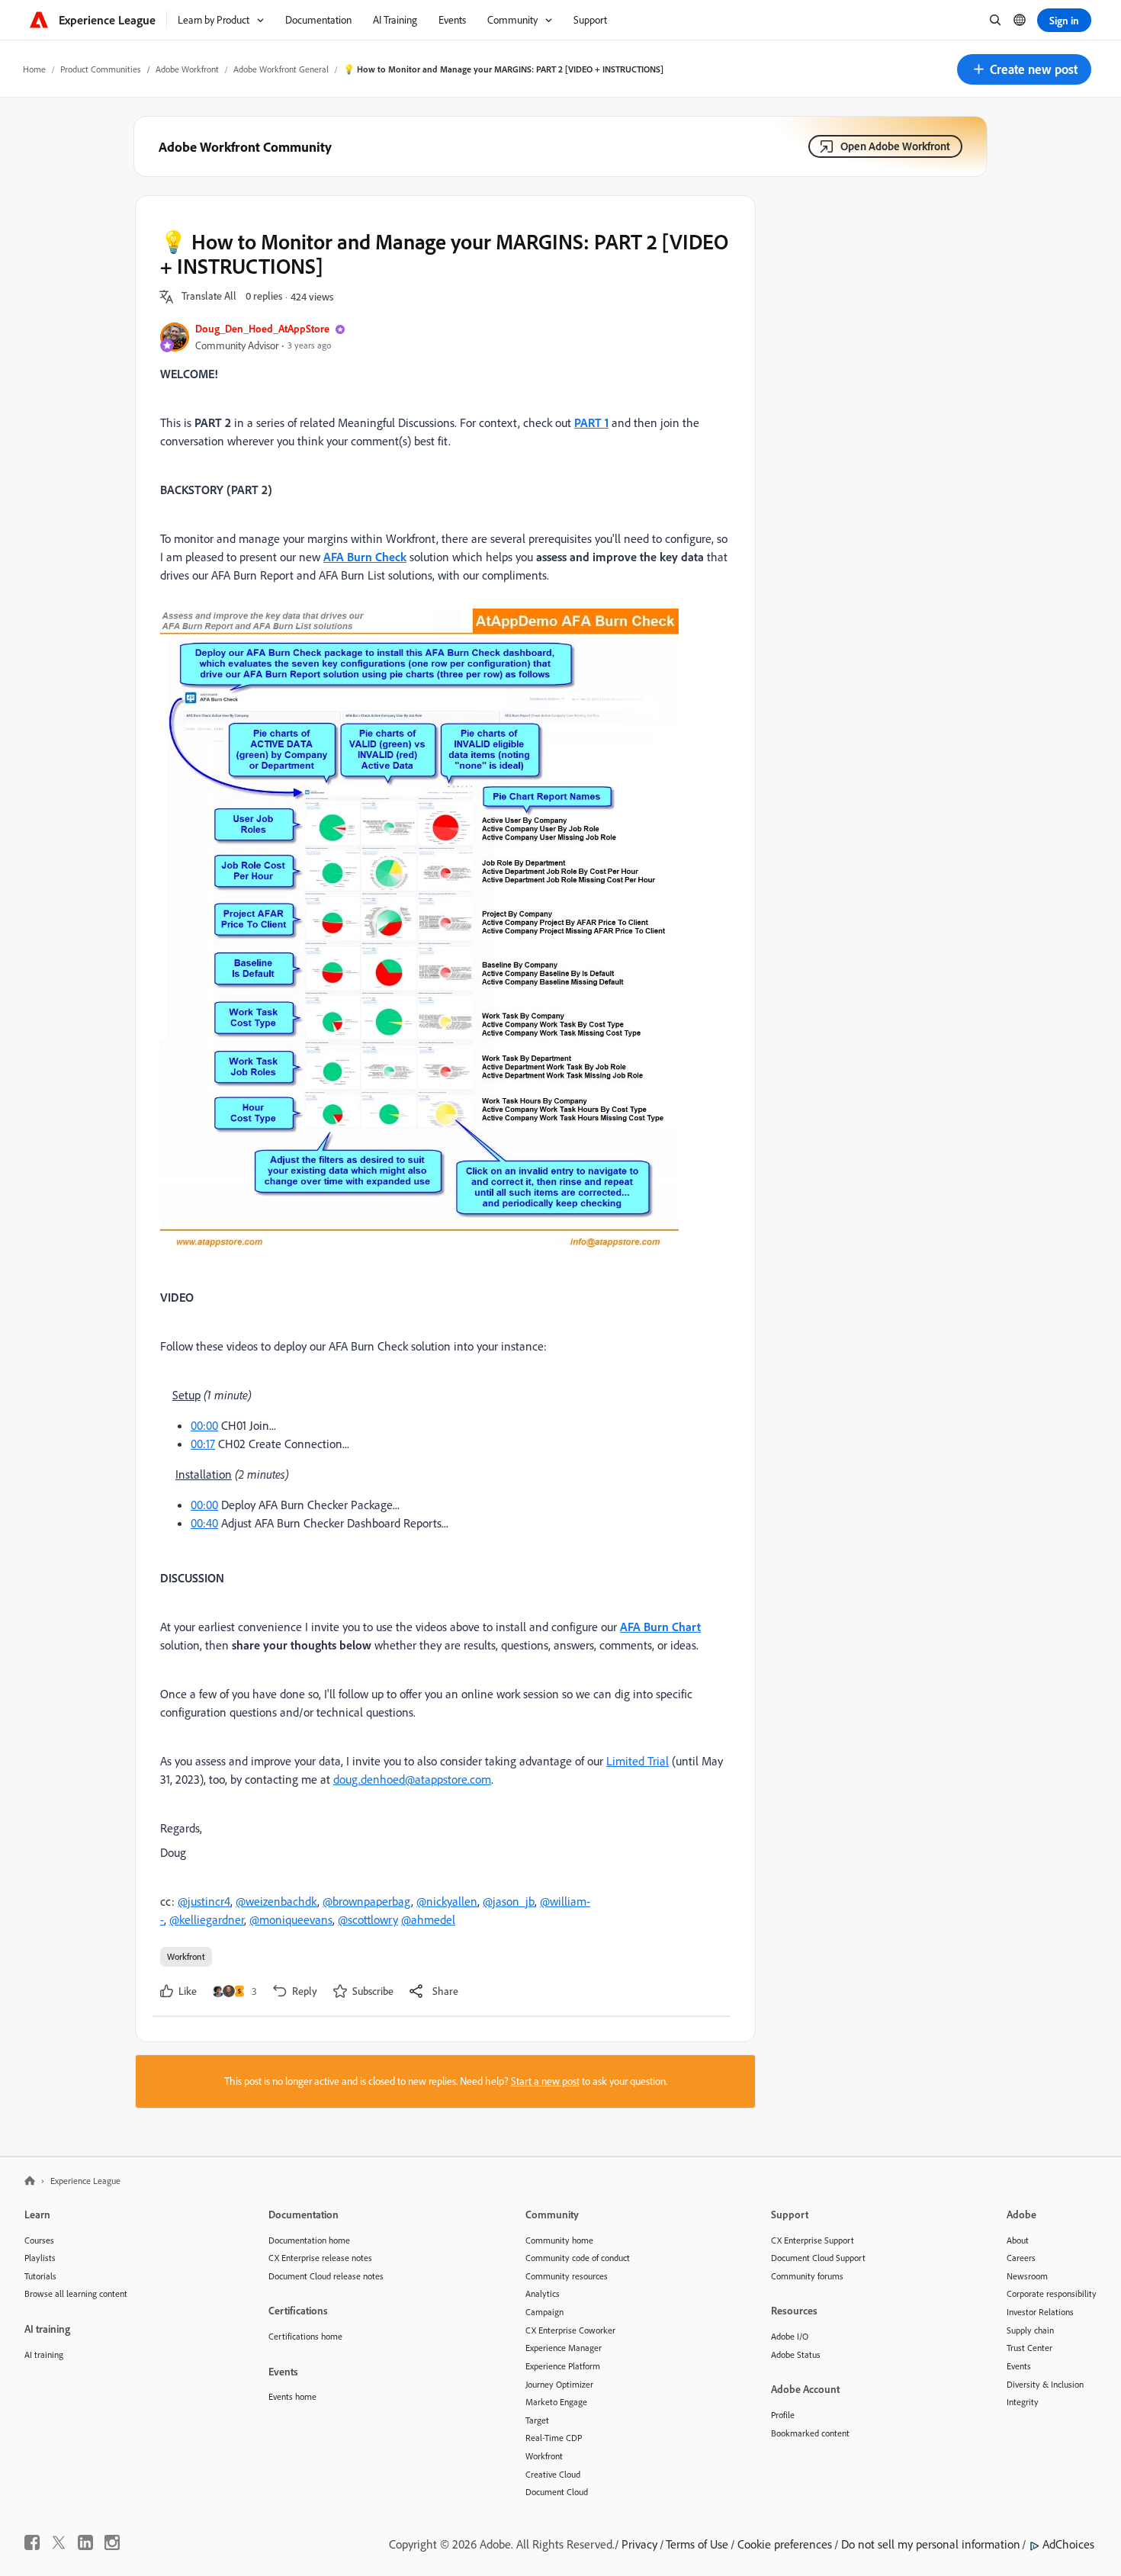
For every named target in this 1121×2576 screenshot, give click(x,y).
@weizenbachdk (276, 1901)
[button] (1024, 69)
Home (34, 69)
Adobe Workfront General (281, 69)
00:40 (204, 1523)
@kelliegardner (207, 1919)
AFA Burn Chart (660, 1627)
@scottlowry (368, 1919)
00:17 (203, 1444)
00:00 (204, 1425)
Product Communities (101, 69)
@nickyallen (447, 1901)
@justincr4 (204, 1901)
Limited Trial (638, 1761)
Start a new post (545, 2081)
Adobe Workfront (187, 69)
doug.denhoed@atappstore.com (412, 1779)
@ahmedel (428, 1919)
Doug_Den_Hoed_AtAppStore (262, 328)
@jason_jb (509, 1901)
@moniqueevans (291, 1919)
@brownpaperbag (367, 1901)
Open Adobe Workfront (895, 146)
